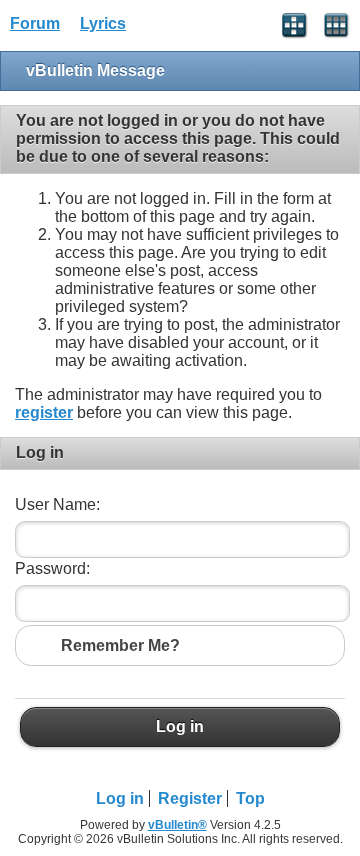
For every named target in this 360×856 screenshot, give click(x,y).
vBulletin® (177, 825)
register (44, 412)
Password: (52, 568)
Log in (180, 727)
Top (250, 798)
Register (190, 798)
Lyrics (103, 23)
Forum (35, 23)
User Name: (57, 504)
